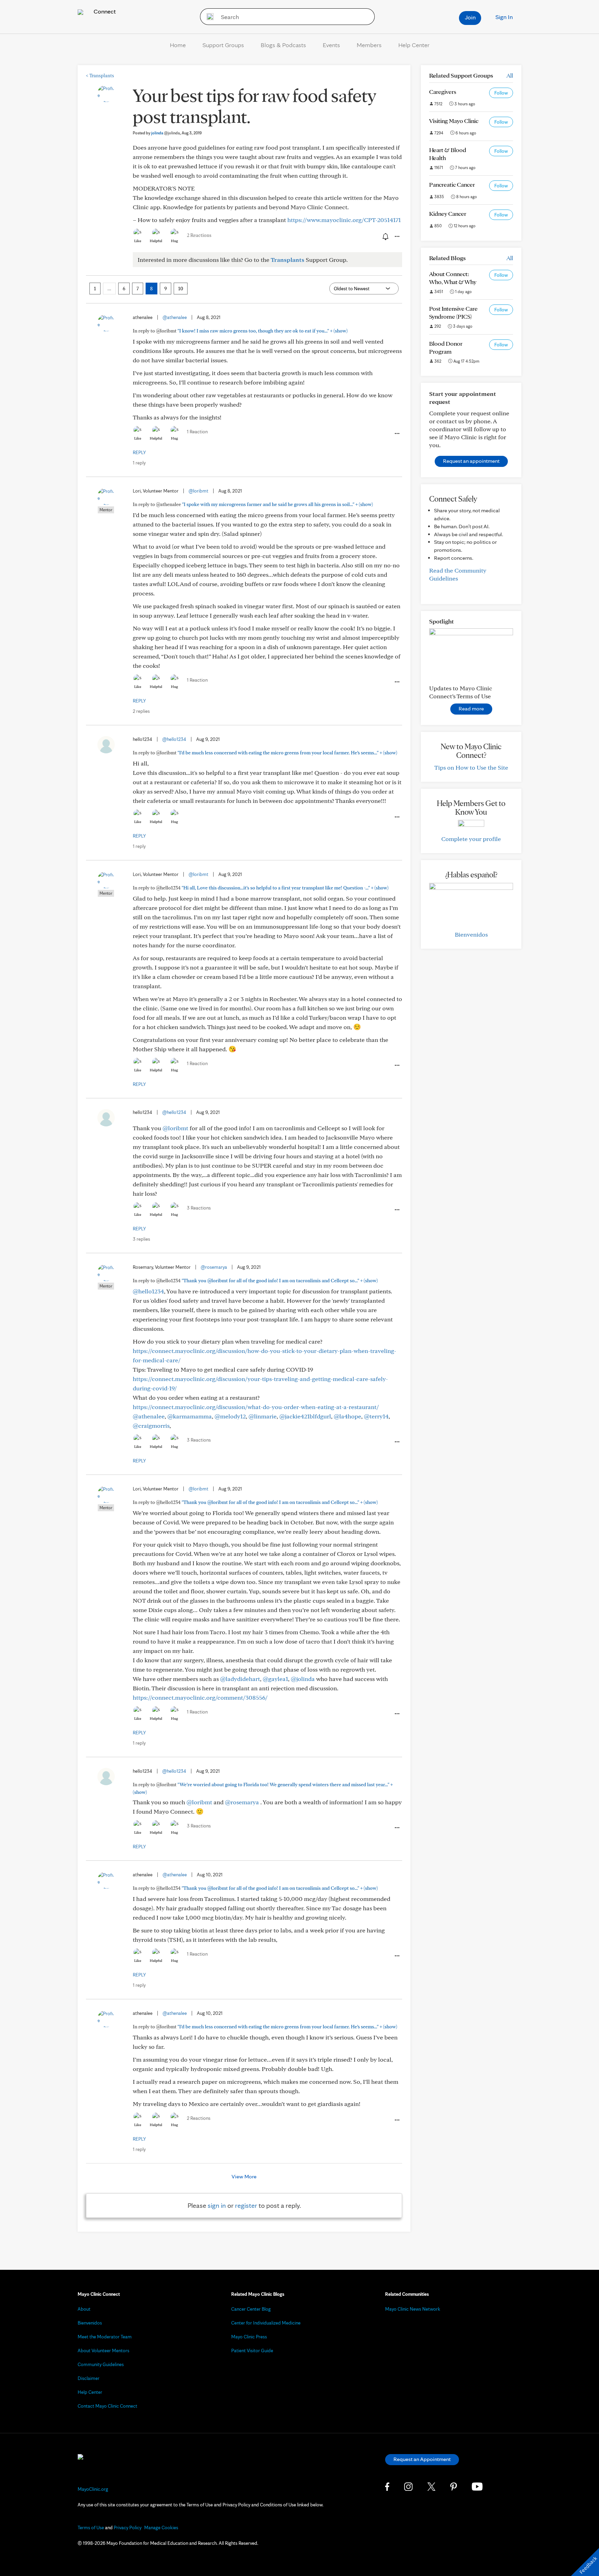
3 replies (141, 1239)
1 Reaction (197, 432)
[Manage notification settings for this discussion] (385, 236)
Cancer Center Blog (251, 2309)
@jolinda (303, 1679)
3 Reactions (199, 1208)
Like (138, 241)
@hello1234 (174, 739)
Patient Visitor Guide (252, 2351)
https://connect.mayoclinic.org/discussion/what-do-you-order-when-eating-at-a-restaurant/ (256, 1407)
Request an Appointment (422, 2459)
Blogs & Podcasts (283, 45)
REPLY (139, 452)
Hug (175, 241)
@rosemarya (214, 1267)
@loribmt (198, 491)
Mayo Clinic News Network (413, 2309)
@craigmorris (151, 1426)
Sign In (504, 17)
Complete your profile (471, 839)
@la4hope (348, 1416)
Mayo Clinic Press (249, 2337)
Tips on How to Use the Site (471, 767)
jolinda (166, 133)
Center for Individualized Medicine (266, 2323)
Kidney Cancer (448, 214)
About (84, 2309)
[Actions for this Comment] (397, 434)
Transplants (100, 76)
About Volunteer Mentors (103, 2351)
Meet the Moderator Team (105, 2337)
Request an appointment (471, 461)
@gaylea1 (275, 1679)
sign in (217, 2205)
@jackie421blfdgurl (305, 1416)
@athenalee (175, 317)
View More (244, 2176)
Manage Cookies (161, 2528)
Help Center (414, 45)
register (246, 2205)
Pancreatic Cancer (452, 184)
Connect (104, 11)
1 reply (139, 463)
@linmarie (263, 1416)
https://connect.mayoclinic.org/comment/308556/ (200, 1697)
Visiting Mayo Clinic (454, 121)
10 (181, 289)
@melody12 (230, 1416)
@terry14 (376, 1416)
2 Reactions (199, 235)
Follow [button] (501, 93)
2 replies (141, 711)
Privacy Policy (128, 2528)
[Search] (208, 17)
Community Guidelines (101, 2364)
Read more (471, 709)
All (510, 75)
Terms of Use (91, 2528)
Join (470, 17)
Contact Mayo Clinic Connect (107, 2406)
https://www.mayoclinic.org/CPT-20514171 (344, 220)
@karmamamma (190, 1416)
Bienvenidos (471, 934)
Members (369, 45)
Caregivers (443, 92)
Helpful (156, 241)
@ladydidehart (240, 1679)
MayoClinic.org (93, 2489)
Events (331, 45)
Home (178, 45)
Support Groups (223, 45)
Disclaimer (89, 2378)
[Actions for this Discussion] (397, 237)
